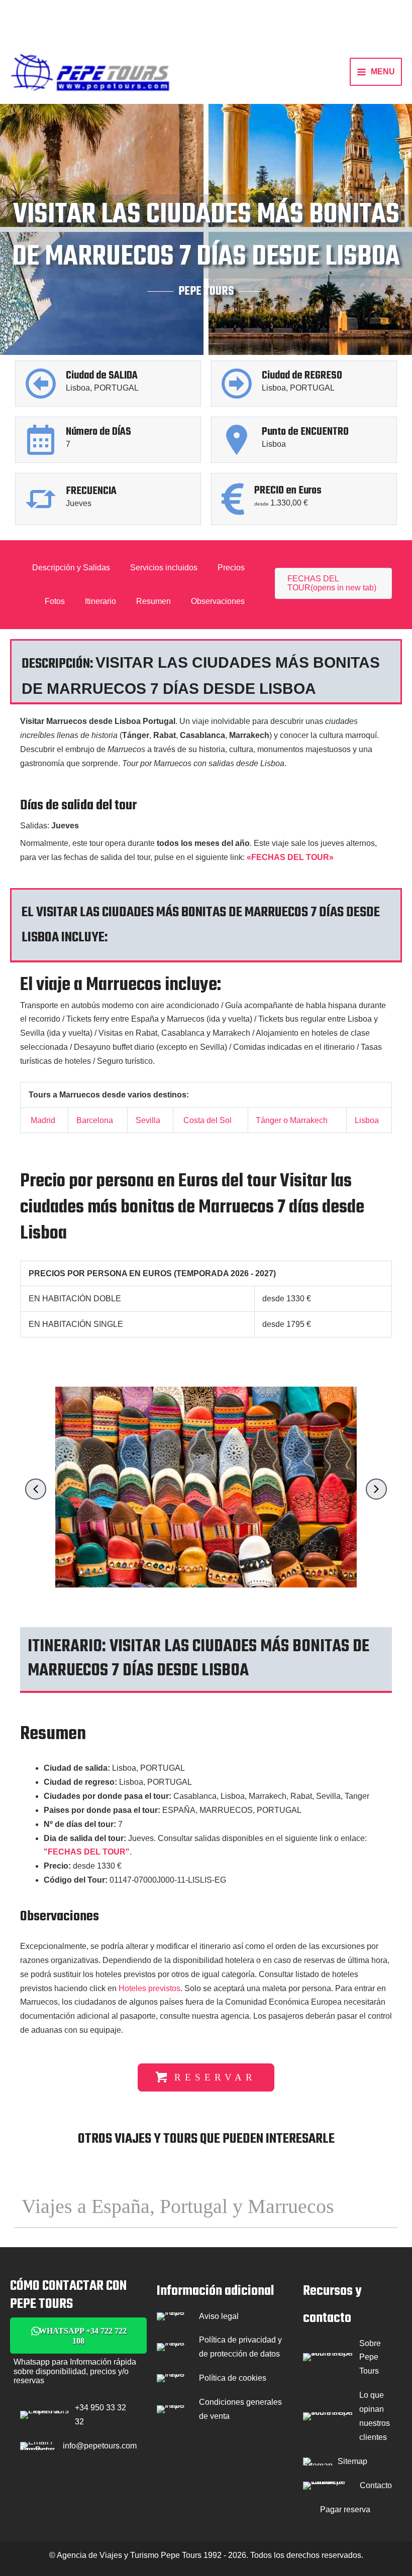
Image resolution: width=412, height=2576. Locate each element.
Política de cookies (233, 2378)
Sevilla (148, 1120)
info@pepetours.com (100, 2446)
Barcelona (95, 1120)
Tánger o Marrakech (292, 1120)
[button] (36, 1489)
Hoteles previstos (149, 1988)
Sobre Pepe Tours (370, 2357)
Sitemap (352, 2461)
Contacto (376, 2485)
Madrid (43, 1120)
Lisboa (367, 1120)
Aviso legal (219, 2316)
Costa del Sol (208, 1120)
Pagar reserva (345, 2509)
